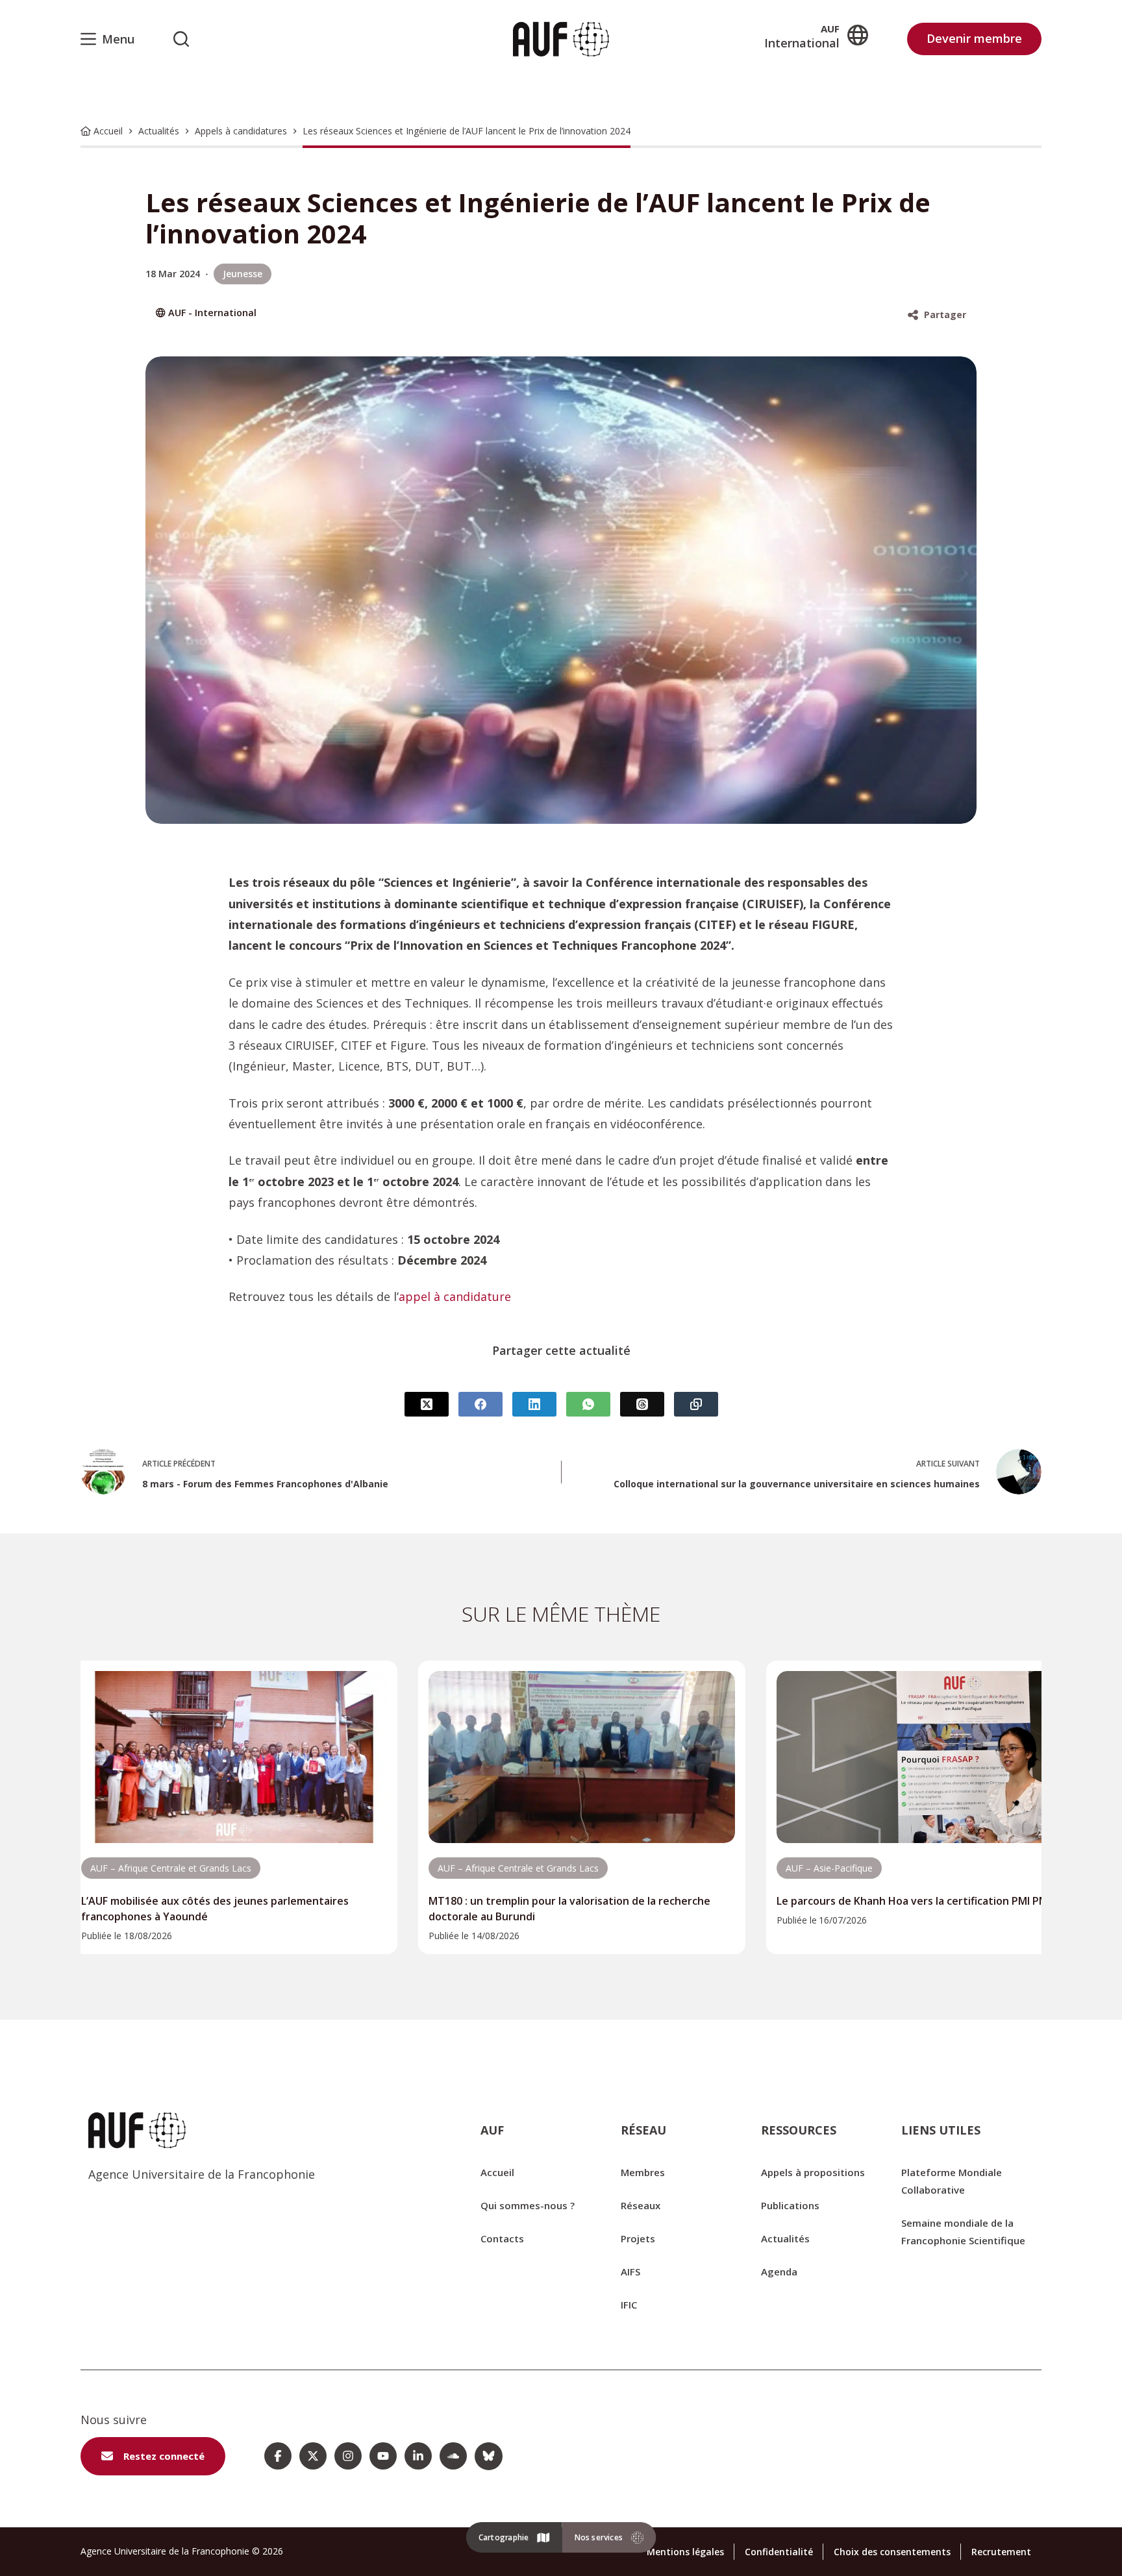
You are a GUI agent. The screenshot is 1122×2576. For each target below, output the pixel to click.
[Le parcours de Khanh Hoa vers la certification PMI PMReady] (929, 1757)
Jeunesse (243, 274)
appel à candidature (455, 1296)
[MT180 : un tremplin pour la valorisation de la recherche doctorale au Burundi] (581, 1757)
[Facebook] (480, 1404)
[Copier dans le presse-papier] (696, 1404)
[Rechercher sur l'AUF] (181, 39)
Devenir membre (974, 38)
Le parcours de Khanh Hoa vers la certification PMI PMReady (928, 1901)
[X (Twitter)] (427, 1404)
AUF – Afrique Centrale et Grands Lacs (171, 1868)
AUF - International (212, 313)
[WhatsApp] (588, 1404)
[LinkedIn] (534, 1404)
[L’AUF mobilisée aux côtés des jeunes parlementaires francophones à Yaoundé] (234, 1757)
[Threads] (642, 1404)
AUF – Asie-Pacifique (829, 1868)
